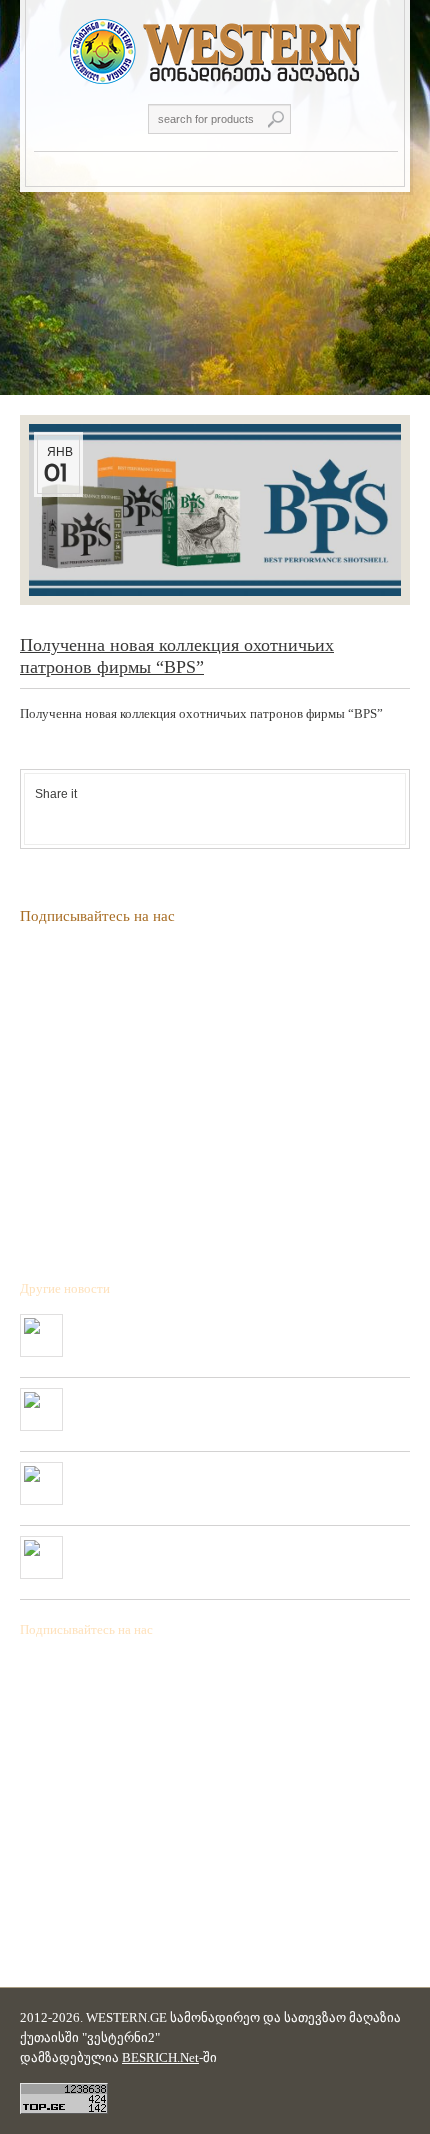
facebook (47, 817)
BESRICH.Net (160, 2057)
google (95, 817)
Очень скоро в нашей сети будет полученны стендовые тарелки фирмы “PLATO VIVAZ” (232, 1404)
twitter (71, 817)
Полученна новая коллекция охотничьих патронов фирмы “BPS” (220, 1330)
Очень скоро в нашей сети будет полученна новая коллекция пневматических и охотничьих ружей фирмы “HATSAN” (225, 1478)
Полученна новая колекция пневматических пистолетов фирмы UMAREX (234, 1552)
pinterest (119, 817)
